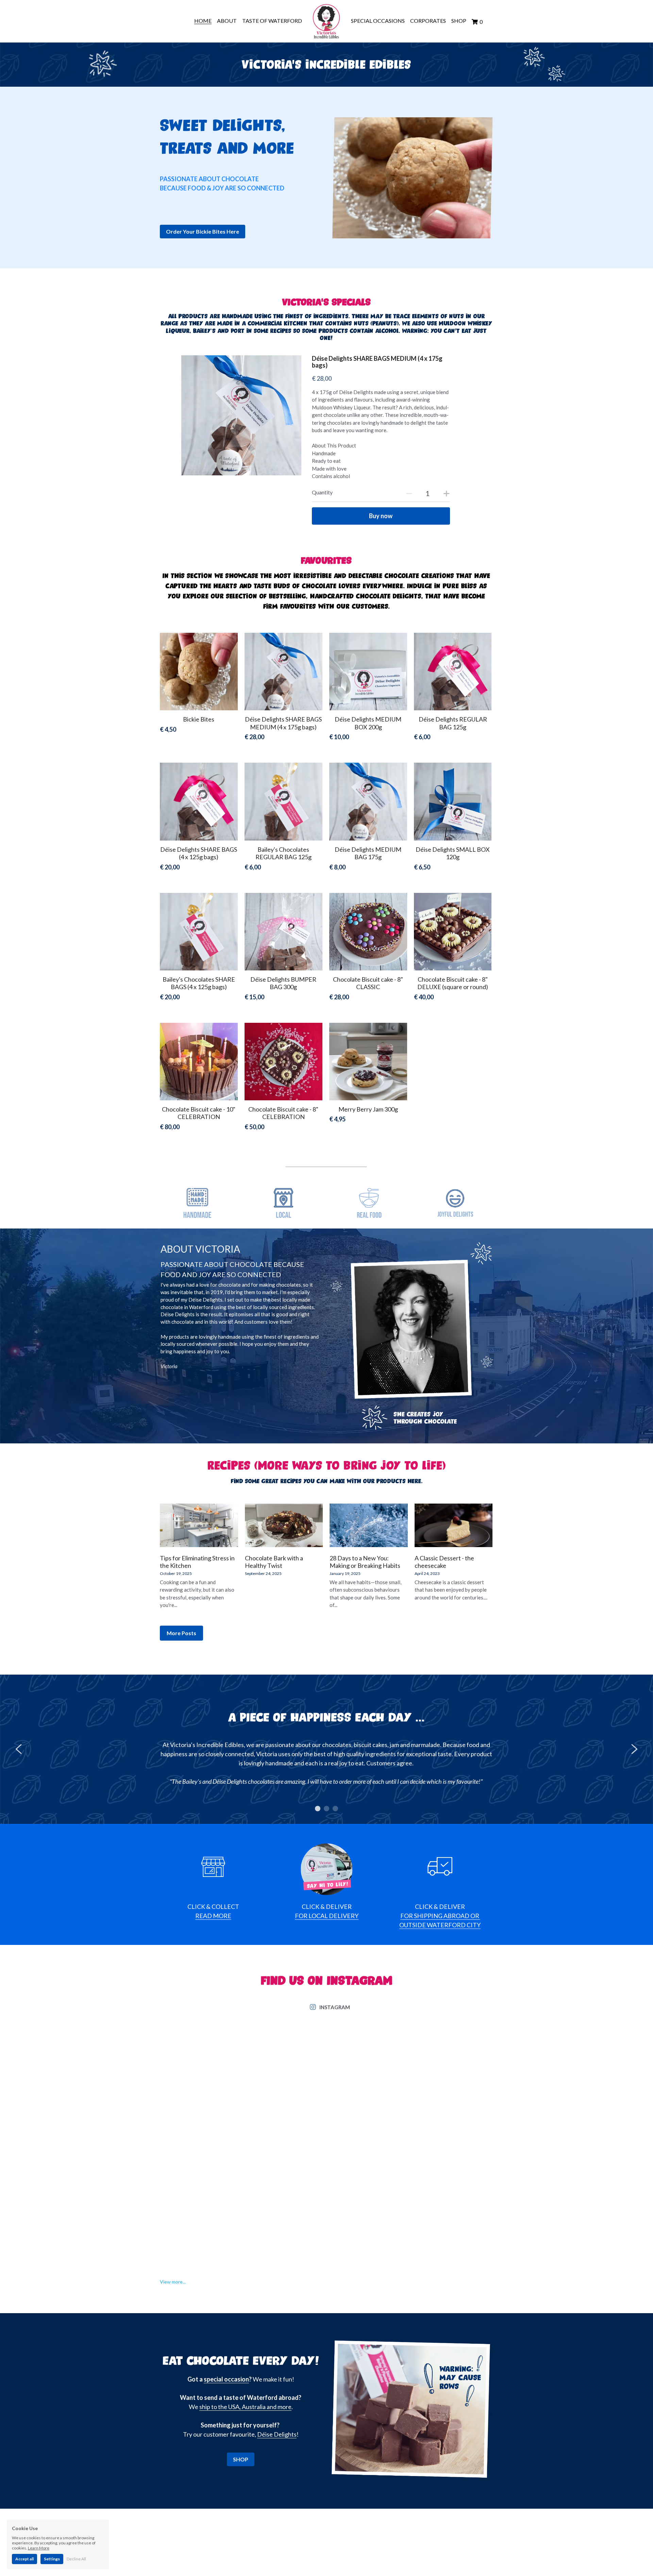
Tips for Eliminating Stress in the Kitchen (197, 1562)
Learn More (39, 2548)
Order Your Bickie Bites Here (203, 231)
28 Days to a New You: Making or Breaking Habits (365, 1562)
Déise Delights (277, 2434)
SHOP (241, 2459)
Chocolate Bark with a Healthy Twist (274, 1562)
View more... (173, 2282)
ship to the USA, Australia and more (245, 2407)
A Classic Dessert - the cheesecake (444, 1562)
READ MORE (213, 1916)
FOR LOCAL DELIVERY (327, 1916)
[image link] (326, 21)
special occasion (226, 2379)
